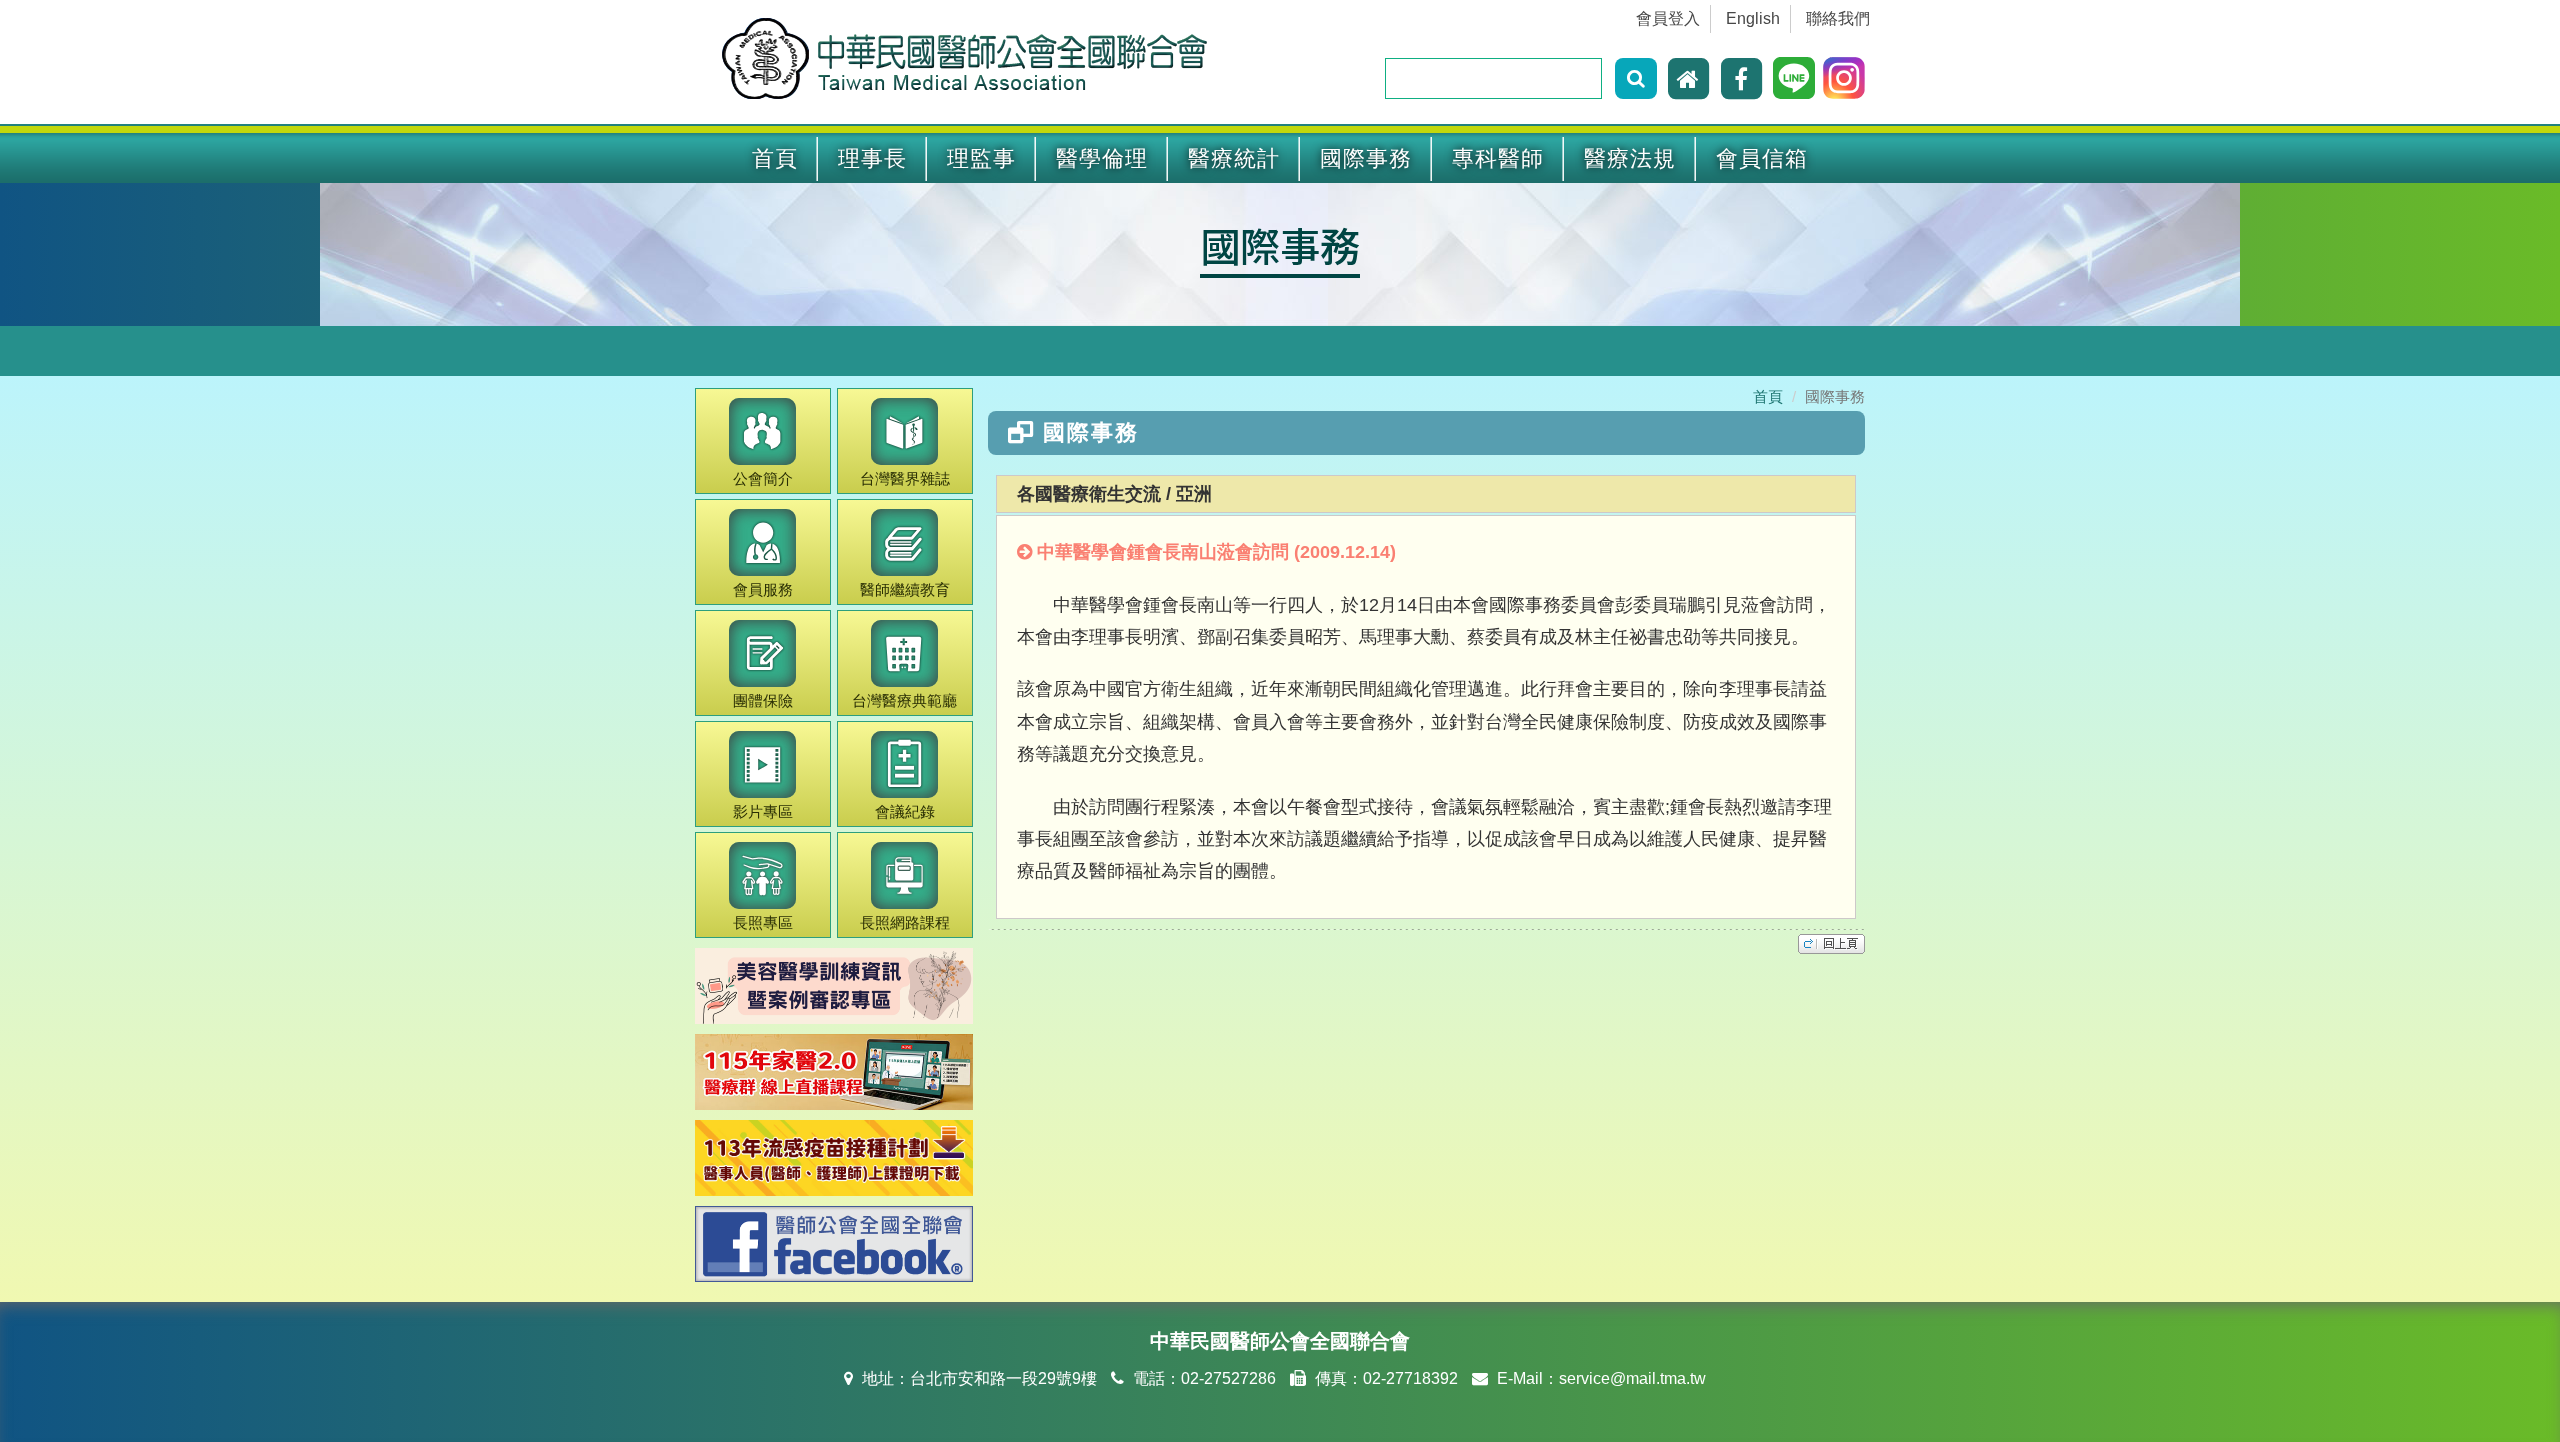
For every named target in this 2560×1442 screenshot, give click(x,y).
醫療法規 (1630, 158)
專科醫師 (1498, 158)
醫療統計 (1234, 158)
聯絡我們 (1838, 18)
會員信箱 (1762, 158)
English (1753, 18)
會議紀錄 (905, 811)
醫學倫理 (1102, 158)
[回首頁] (1690, 78)
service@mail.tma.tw (1632, 1378)
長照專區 (763, 922)
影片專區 (763, 811)
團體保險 (763, 700)
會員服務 (763, 589)
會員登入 (1668, 18)
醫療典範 (904, 700)
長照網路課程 (905, 922)
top (1831, 944)
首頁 (775, 158)
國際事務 (1366, 158)
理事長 (872, 158)
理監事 (981, 158)
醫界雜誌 (905, 478)
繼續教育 (905, 589)
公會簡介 (763, 478)
